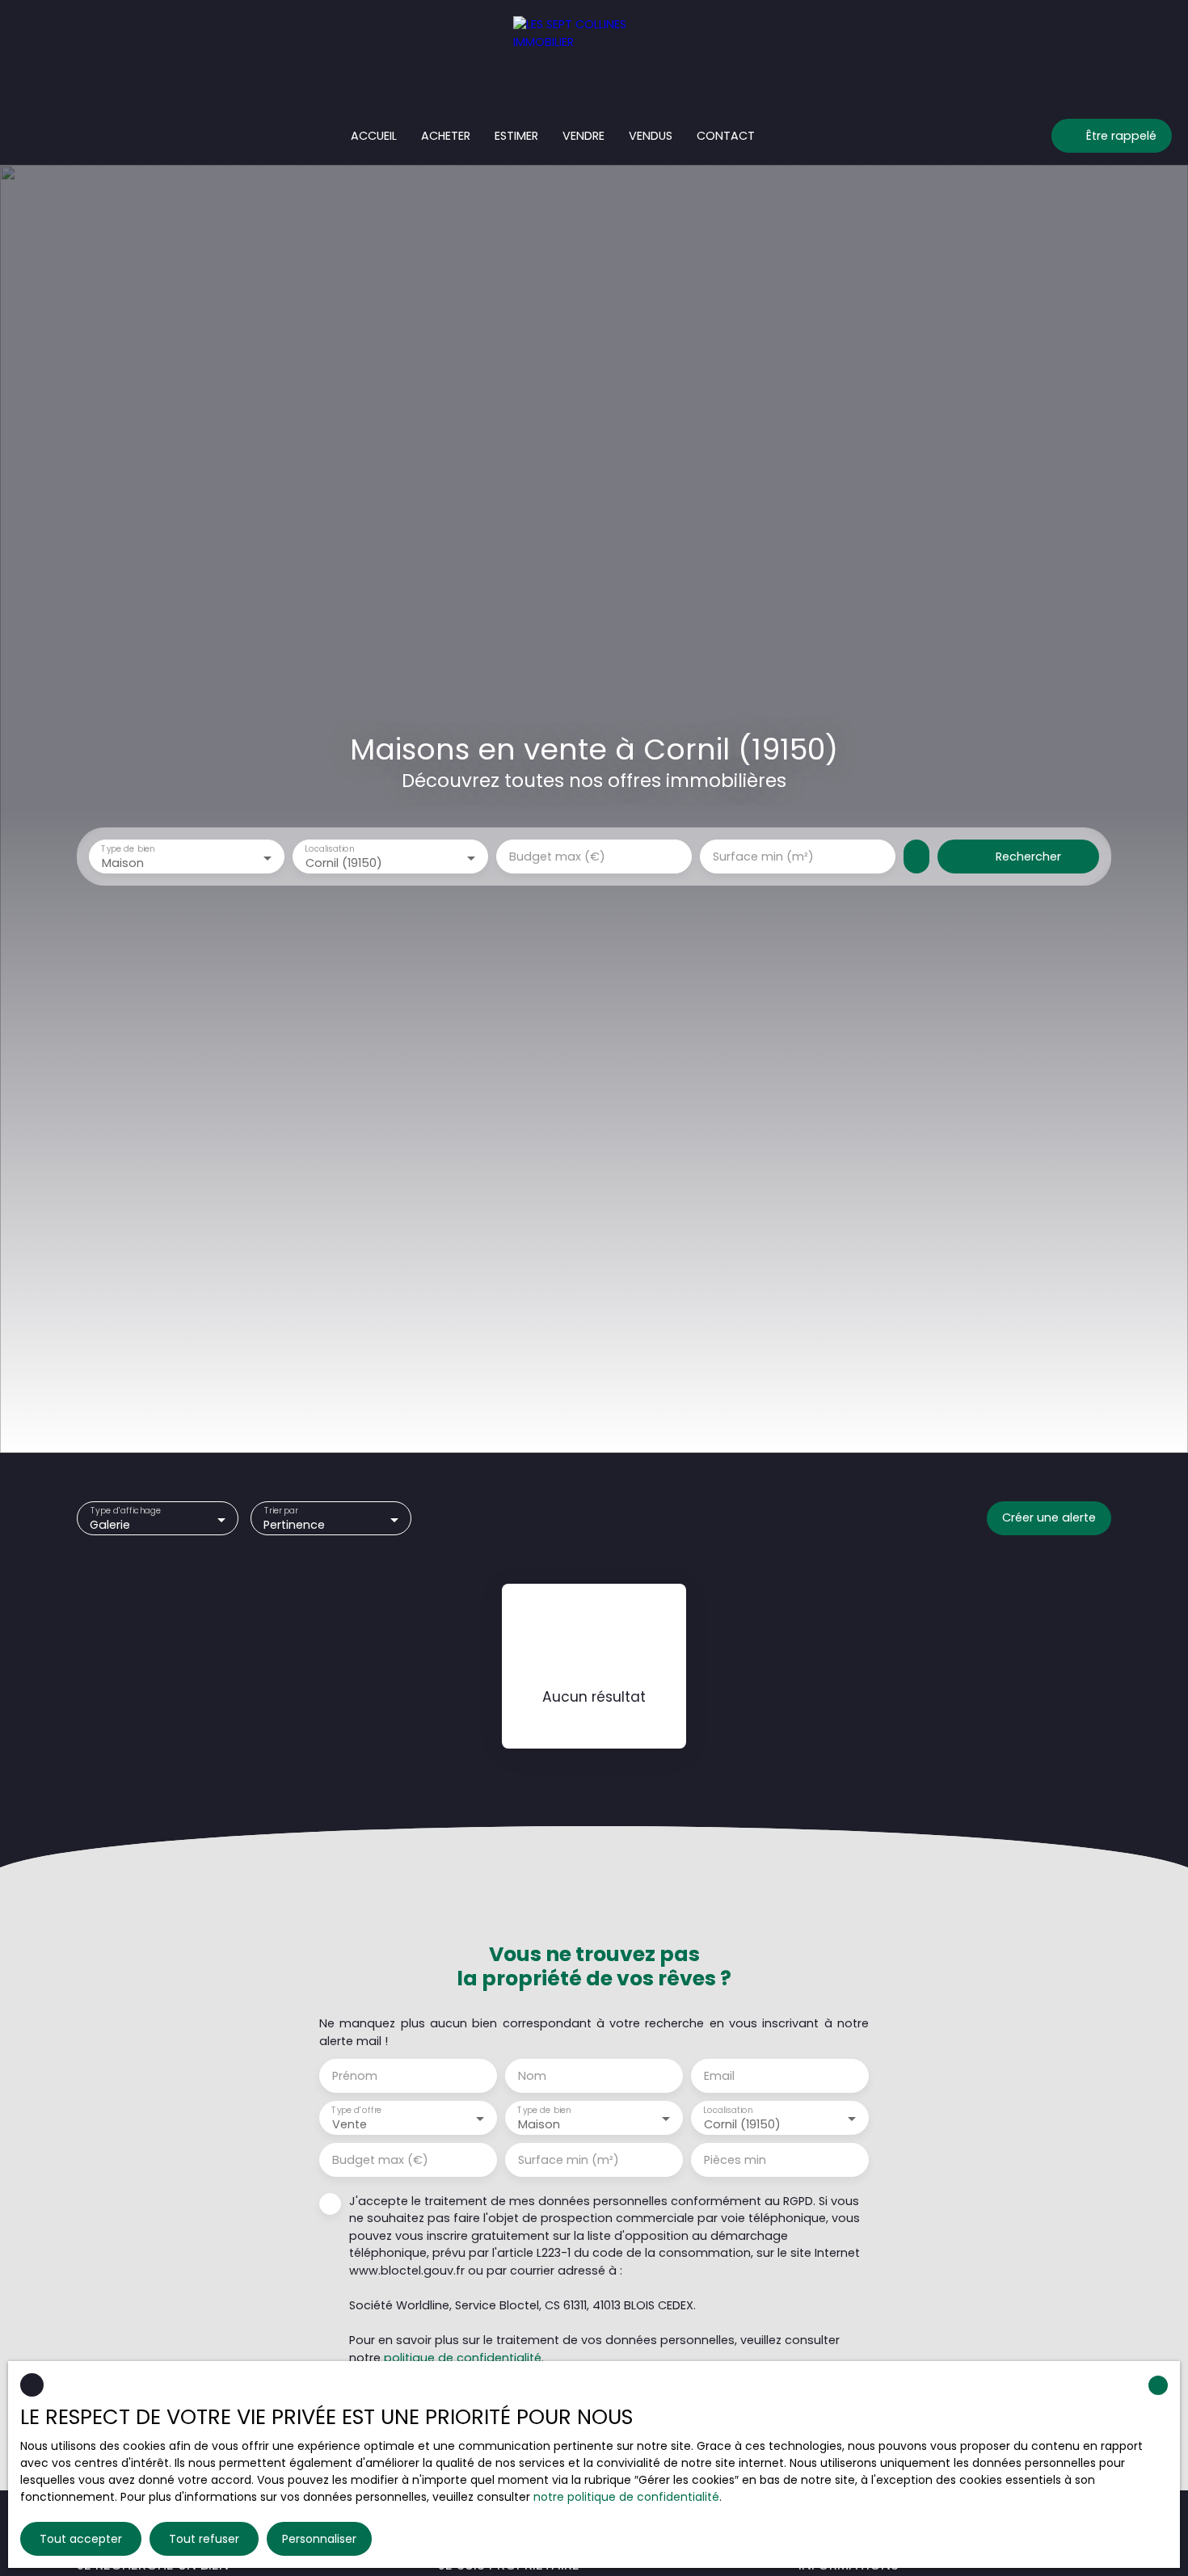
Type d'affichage (126, 1511)
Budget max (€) (557, 857)
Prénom (355, 2076)
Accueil (374, 136)
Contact (726, 136)
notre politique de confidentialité (626, 2497)
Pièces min (735, 2160)
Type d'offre (356, 2110)
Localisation (329, 850)
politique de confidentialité (463, 2358)
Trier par (280, 1511)
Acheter (446, 136)
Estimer (516, 136)
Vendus (651, 136)
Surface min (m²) (763, 857)
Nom (532, 2076)
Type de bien (128, 850)
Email (719, 2076)
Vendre (583, 136)
